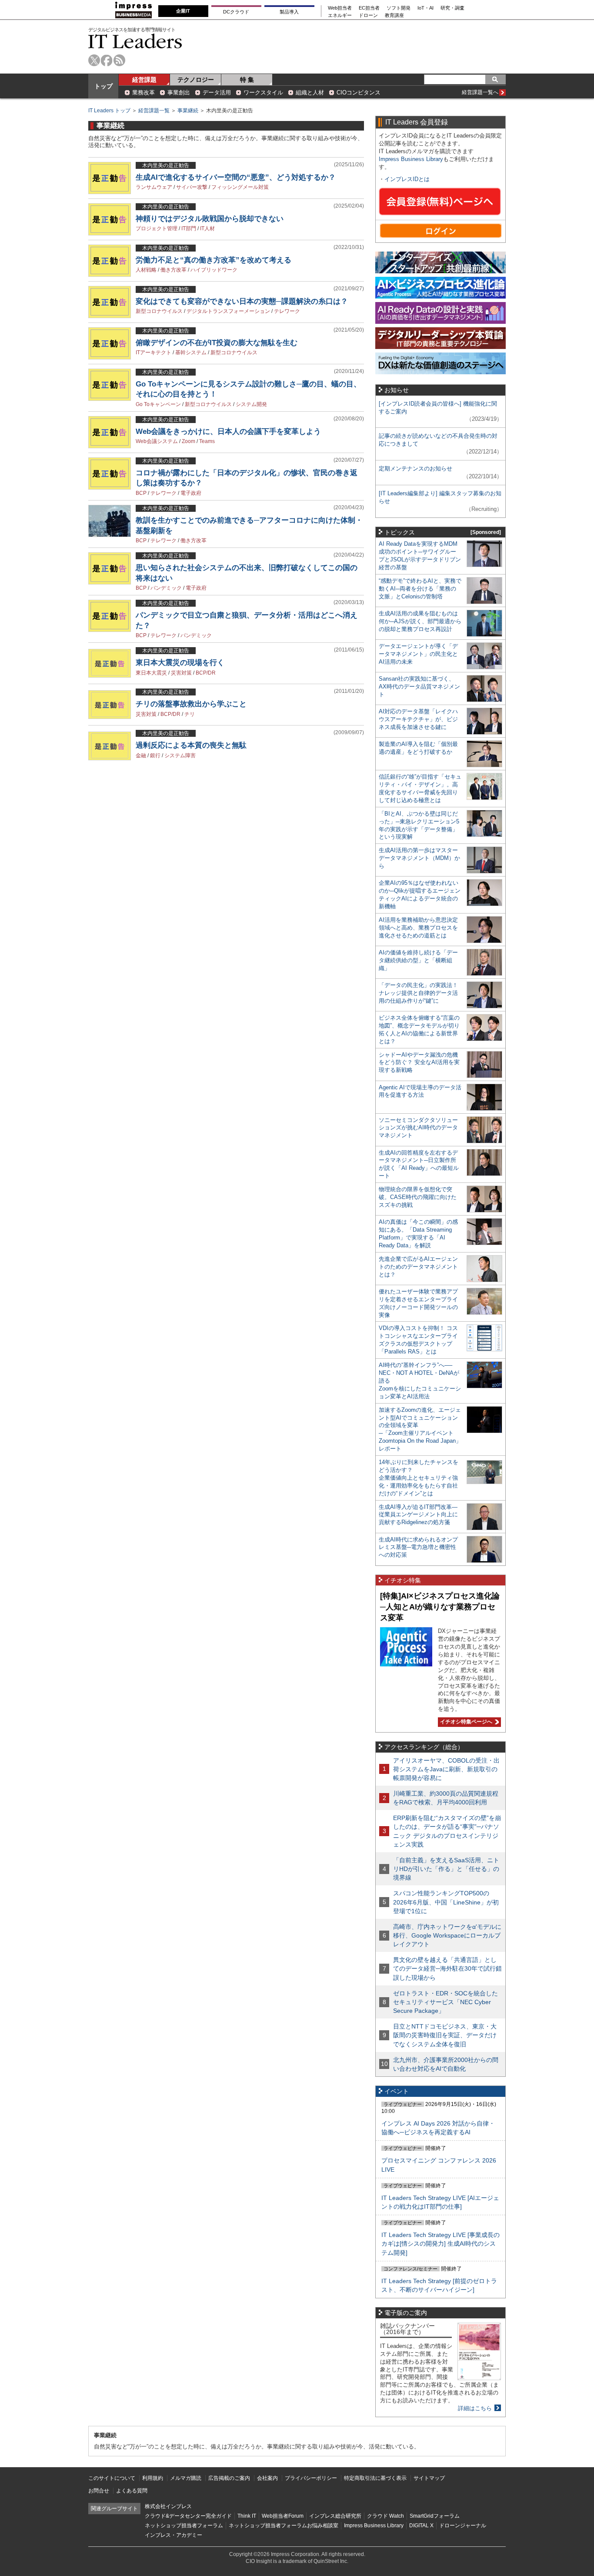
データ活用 (217, 92)
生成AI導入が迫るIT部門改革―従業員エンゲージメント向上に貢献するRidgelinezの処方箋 (418, 1515)
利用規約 (153, 2478)
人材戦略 (146, 270)
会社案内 (267, 2478)
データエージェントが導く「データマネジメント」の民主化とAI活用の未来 (418, 654)
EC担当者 (369, 8)
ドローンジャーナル (463, 2526)
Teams (207, 441)
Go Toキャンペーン (158, 404)
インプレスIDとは (407, 179)
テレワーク (287, 311)
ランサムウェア (154, 187)
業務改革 (143, 92)
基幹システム (191, 353)
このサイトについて (112, 2478)
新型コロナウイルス (159, 311)
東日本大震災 (151, 673)
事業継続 (188, 111)
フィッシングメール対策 (240, 187)
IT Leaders (135, 41)
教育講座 (394, 15)
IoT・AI (425, 8)
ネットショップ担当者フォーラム (184, 2526)
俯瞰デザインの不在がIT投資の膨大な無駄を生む (217, 343)
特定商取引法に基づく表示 (375, 2478)
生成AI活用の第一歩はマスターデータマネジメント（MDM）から (419, 858)
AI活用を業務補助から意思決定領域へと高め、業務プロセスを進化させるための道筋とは (418, 928)
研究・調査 (452, 8)
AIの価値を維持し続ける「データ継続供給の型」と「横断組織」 (418, 960)
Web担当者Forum (283, 2516)
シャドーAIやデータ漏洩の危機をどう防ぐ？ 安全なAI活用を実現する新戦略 (419, 1063)
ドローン (368, 15)
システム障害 (180, 756)
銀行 (155, 756)
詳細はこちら (475, 2408)
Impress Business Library (411, 159)
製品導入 (289, 12)
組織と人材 (310, 92)
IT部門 (189, 228)
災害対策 (181, 673)
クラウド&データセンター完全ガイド (188, 2516)
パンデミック (166, 588)
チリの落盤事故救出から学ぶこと (191, 704)
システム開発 (251, 404)
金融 (141, 756)
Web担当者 (340, 8)
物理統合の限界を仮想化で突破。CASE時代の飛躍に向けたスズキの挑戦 (418, 1197)
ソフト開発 (399, 8)
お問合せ (99, 2491)
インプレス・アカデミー (174, 2535)
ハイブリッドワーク (214, 270)
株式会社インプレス (168, 2506)
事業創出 (179, 92)
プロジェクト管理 (157, 228)
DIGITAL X (421, 2526)
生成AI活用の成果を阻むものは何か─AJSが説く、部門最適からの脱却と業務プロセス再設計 (420, 621)
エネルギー (340, 15)
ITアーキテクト (154, 353)
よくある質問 (132, 2491)
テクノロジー (196, 80)
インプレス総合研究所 (335, 2516)
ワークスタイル (263, 92)
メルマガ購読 (186, 2478)
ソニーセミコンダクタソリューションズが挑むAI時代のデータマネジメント (418, 1128)
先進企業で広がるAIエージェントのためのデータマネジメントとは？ (418, 1267)
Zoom (189, 441)
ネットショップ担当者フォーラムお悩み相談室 (284, 2526)
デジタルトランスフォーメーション (228, 311)
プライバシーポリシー (311, 2478)
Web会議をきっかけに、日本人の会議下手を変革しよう (228, 432)
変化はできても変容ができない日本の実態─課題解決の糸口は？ (242, 301)
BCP (141, 493)
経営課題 (144, 80)
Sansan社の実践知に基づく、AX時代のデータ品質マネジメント (419, 687)
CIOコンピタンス (359, 92)
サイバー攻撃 (192, 187)
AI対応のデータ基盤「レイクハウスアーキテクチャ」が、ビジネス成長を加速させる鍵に (418, 719)
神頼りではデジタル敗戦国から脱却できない (210, 219)
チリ (190, 714)
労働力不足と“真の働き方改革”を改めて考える (214, 260)
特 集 (247, 80)
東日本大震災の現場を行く (180, 663)
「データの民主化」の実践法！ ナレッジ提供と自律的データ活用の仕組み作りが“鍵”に (418, 993)
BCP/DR (206, 673)
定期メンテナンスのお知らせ (415, 469)
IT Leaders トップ (109, 111)
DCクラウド (236, 12)
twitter (94, 60)
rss (119, 60)
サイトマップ (429, 2478)
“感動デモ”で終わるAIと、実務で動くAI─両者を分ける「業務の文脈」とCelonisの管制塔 (420, 589)
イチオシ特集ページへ (465, 1722)
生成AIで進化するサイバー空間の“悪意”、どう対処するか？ (236, 177)
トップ (103, 86)
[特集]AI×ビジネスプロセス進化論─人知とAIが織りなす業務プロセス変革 (440, 1607)
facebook (107, 60)
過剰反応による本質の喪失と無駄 (191, 745)
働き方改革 (174, 270)
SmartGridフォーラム (435, 2516)
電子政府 (191, 493)
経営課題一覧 (154, 111)
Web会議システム (157, 441)
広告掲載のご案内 (229, 2478)
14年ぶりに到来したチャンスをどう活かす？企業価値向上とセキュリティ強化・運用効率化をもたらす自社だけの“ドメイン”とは (419, 1478)
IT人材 (207, 228)
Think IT (247, 2516)
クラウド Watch (385, 2516)
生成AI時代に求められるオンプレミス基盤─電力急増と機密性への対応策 (418, 1547)
